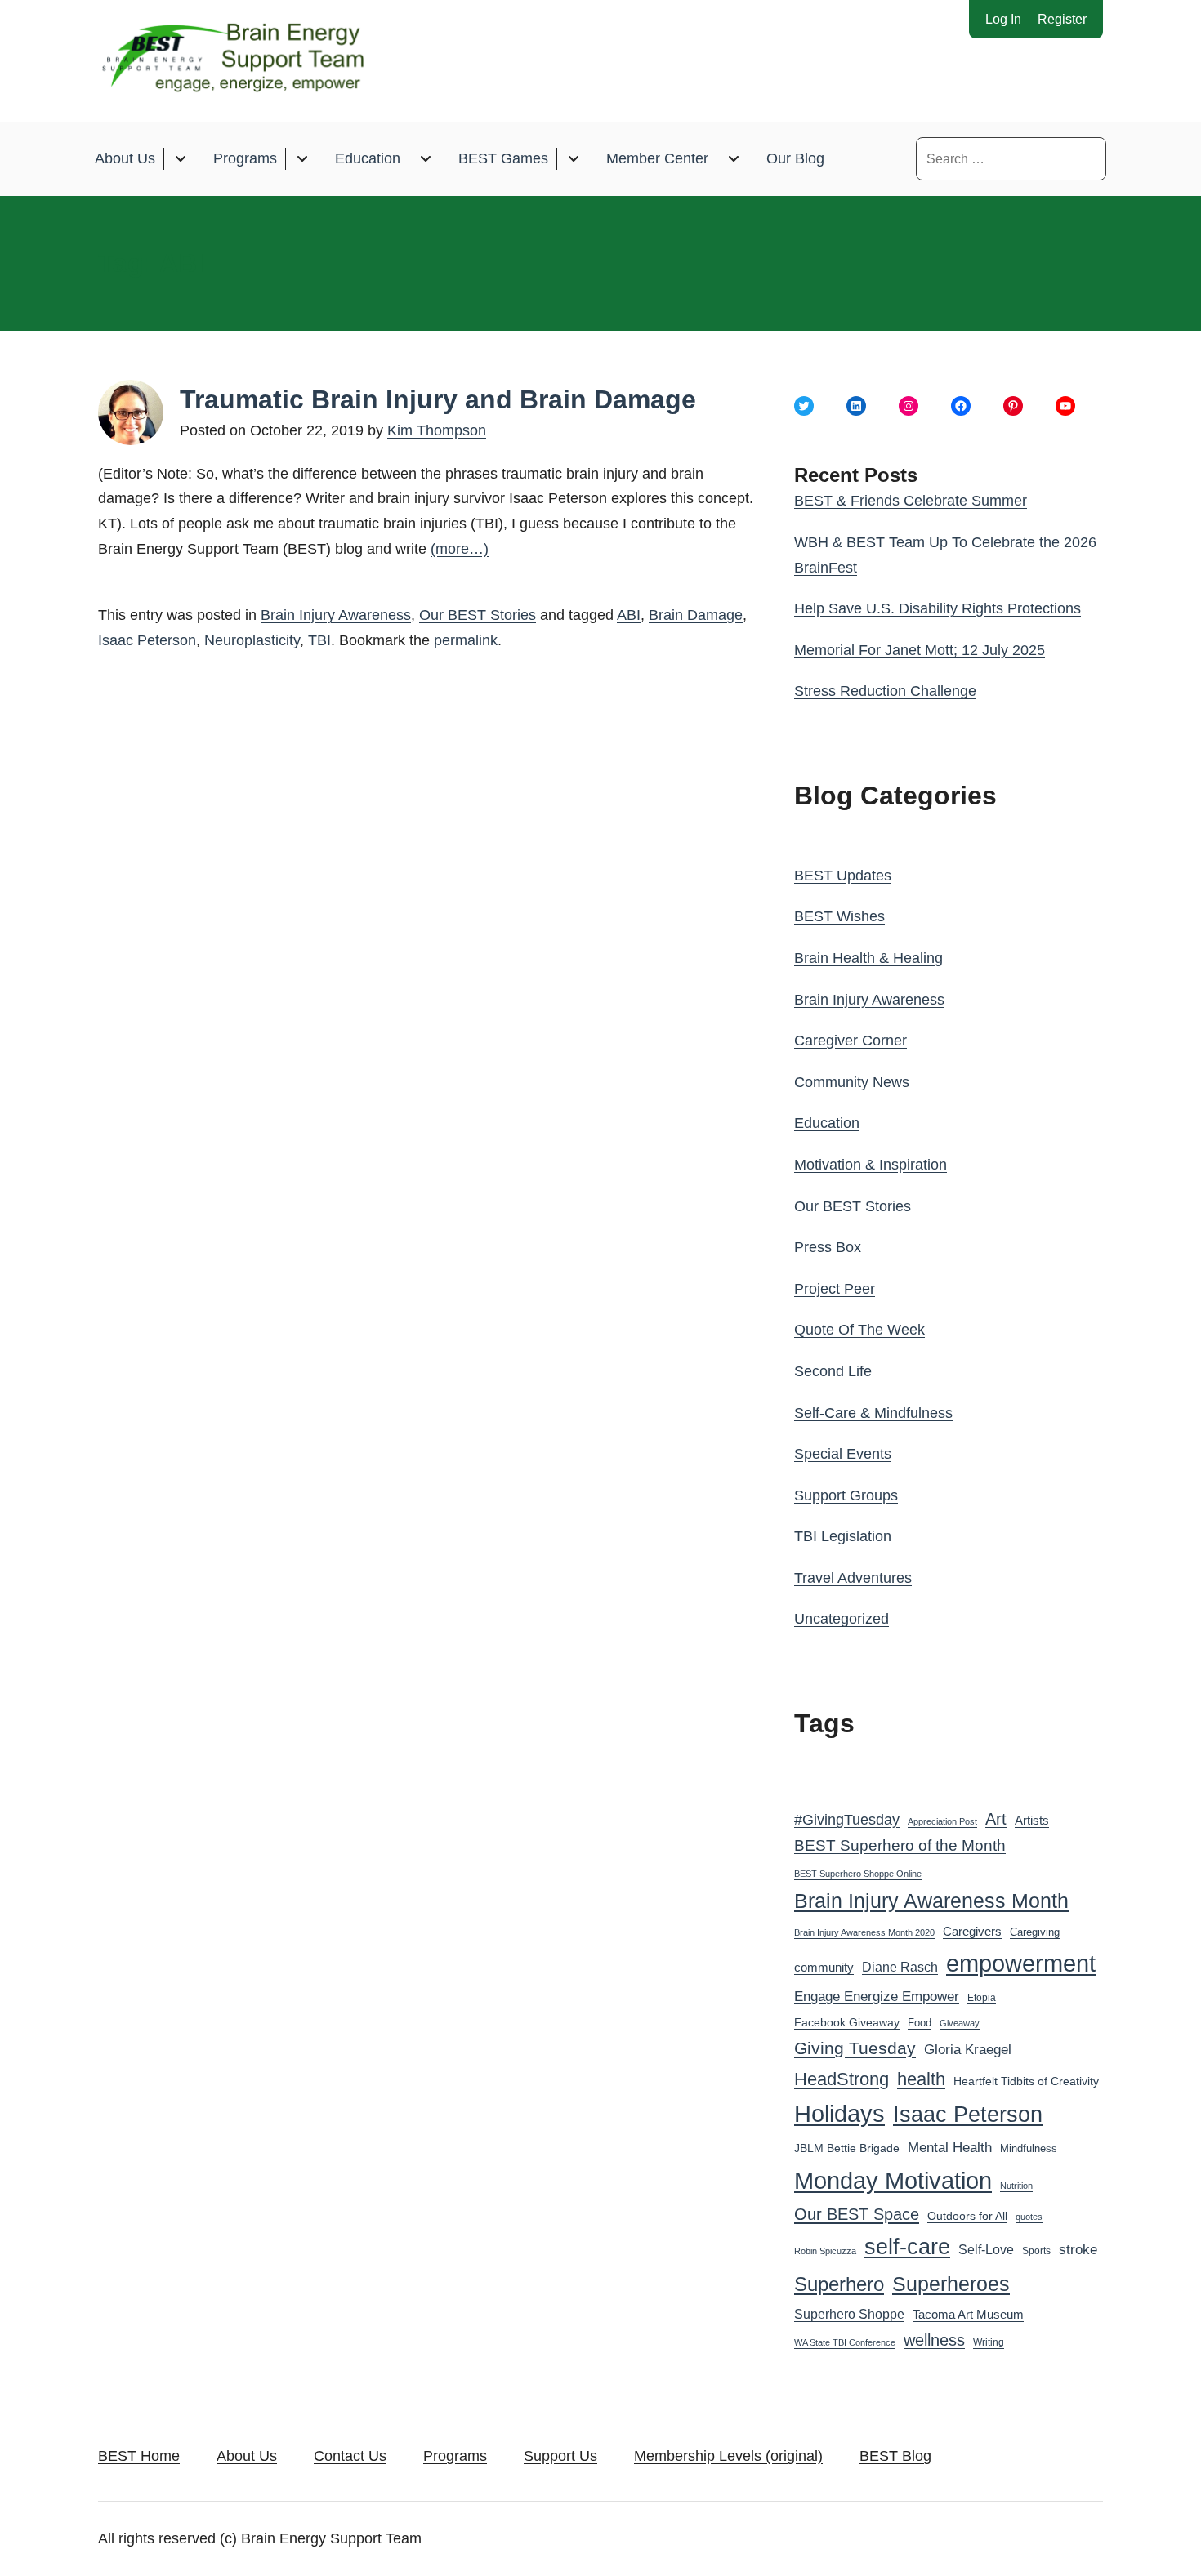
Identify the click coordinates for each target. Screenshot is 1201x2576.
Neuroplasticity (252, 640)
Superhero (839, 2284)
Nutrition (1016, 2186)
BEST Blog (895, 2456)
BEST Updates (843, 876)
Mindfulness (1029, 2149)
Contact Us (350, 2456)
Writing (989, 2342)
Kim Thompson (437, 430)
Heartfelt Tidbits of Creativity (1026, 2081)
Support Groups (846, 1495)
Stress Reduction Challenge (885, 691)
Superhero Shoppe (849, 2314)
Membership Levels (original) (728, 2456)
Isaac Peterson (147, 640)
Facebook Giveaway (847, 2023)
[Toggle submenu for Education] (425, 159)
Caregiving (1035, 1932)
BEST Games (503, 158)
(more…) (460, 549)
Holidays (839, 2114)
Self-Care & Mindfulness (873, 1413)
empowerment (1021, 1963)
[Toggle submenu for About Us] (180, 159)
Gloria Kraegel (968, 2050)
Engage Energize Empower (877, 1996)
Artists (1032, 1821)
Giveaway (960, 2023)
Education (368, 158)
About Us (125, 158)
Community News (852, 1082)
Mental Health (950, 2148)
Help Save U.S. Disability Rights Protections (938, 608)
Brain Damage (696, 615)
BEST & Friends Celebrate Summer (911, 501)
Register (1062, 19)
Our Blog (795, 158)
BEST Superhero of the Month (900, 1845)
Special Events (843, 1454)
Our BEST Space (857, 2214)
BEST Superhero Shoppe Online (858, 1874)
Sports (1036, 2251)
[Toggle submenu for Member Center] (733, 159)
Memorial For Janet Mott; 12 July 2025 (920, 650)
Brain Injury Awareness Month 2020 (864, 1932)
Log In (1003, 19)
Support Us (560, 2456)
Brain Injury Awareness (336, 615)
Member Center (657, 158)
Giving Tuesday (855, 2048)
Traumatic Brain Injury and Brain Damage (438, 399)
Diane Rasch (900, 1967)
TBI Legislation (843, 1536)
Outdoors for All (967, 2216)
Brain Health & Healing (868, 958)
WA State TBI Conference (845, 2342)
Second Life (833, 1371)
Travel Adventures (853, 1578)
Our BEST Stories (478, 615)
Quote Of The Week (859, 1330)
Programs (245, 158)
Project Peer (835, 1289)
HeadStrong (842, 2079)
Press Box (828, 1247)
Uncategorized (842, 1619)
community (824, 1967)
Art (996, 1819)
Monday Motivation (893, 2180)
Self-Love (986, 2249)
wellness (934, 2340)
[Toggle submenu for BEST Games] (573, 159)
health (921, 2079)
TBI (319, 640)
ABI (629, 615)
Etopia (982, 1998)
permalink (466, 640)
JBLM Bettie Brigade (847, 2148)
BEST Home (139, 2456)
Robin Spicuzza (825, 2251)
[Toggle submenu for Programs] (302, 159)
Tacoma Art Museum (968, 2315)
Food (920, 2023)
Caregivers (972, 1931)
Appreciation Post (942, 1821)
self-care (907, 2247)
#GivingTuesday (847, 1820)
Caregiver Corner (851, 1041)
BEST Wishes (839, 916)
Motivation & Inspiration (871, 1165)
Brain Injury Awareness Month (931, 1901)
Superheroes (951, 2284)
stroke (1078, 2249)
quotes (1029, 2217)
